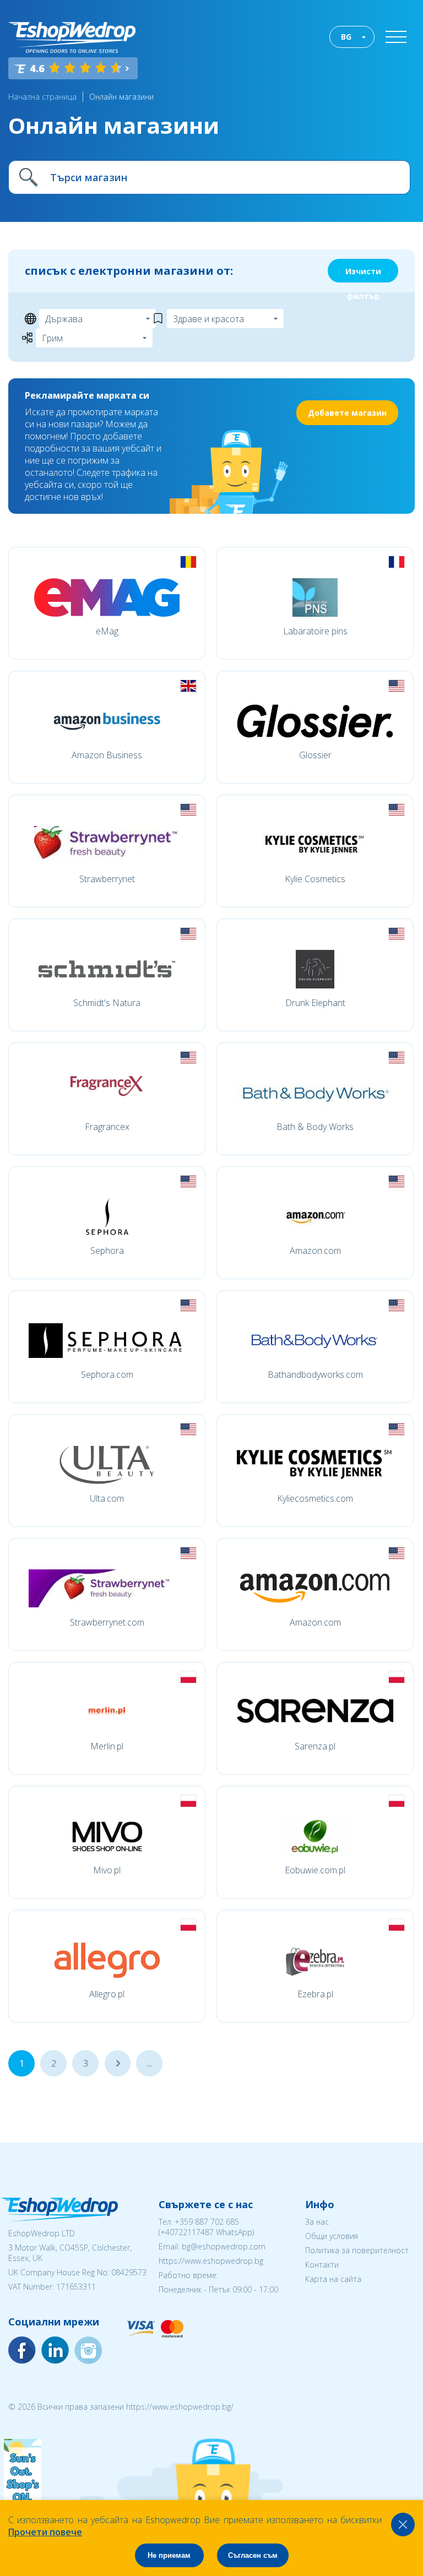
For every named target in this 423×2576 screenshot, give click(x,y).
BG (346, 37)
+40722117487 (187, 2232)
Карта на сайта (333, 2279)
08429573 (129, 2272)
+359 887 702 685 (207, 2222)
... (118, 2063)
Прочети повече (45, 2532)
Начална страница (42, 97)
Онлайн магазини (121, 97)
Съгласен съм (253, 2555)
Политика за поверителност (357, 2250)
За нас (317, 2222)
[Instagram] (55, 2350)
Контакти (322, 2265)
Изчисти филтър (363, 274)
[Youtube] (88, 2350)
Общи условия (332, 2236)
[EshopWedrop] (72, 37)
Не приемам (169, 2555)
